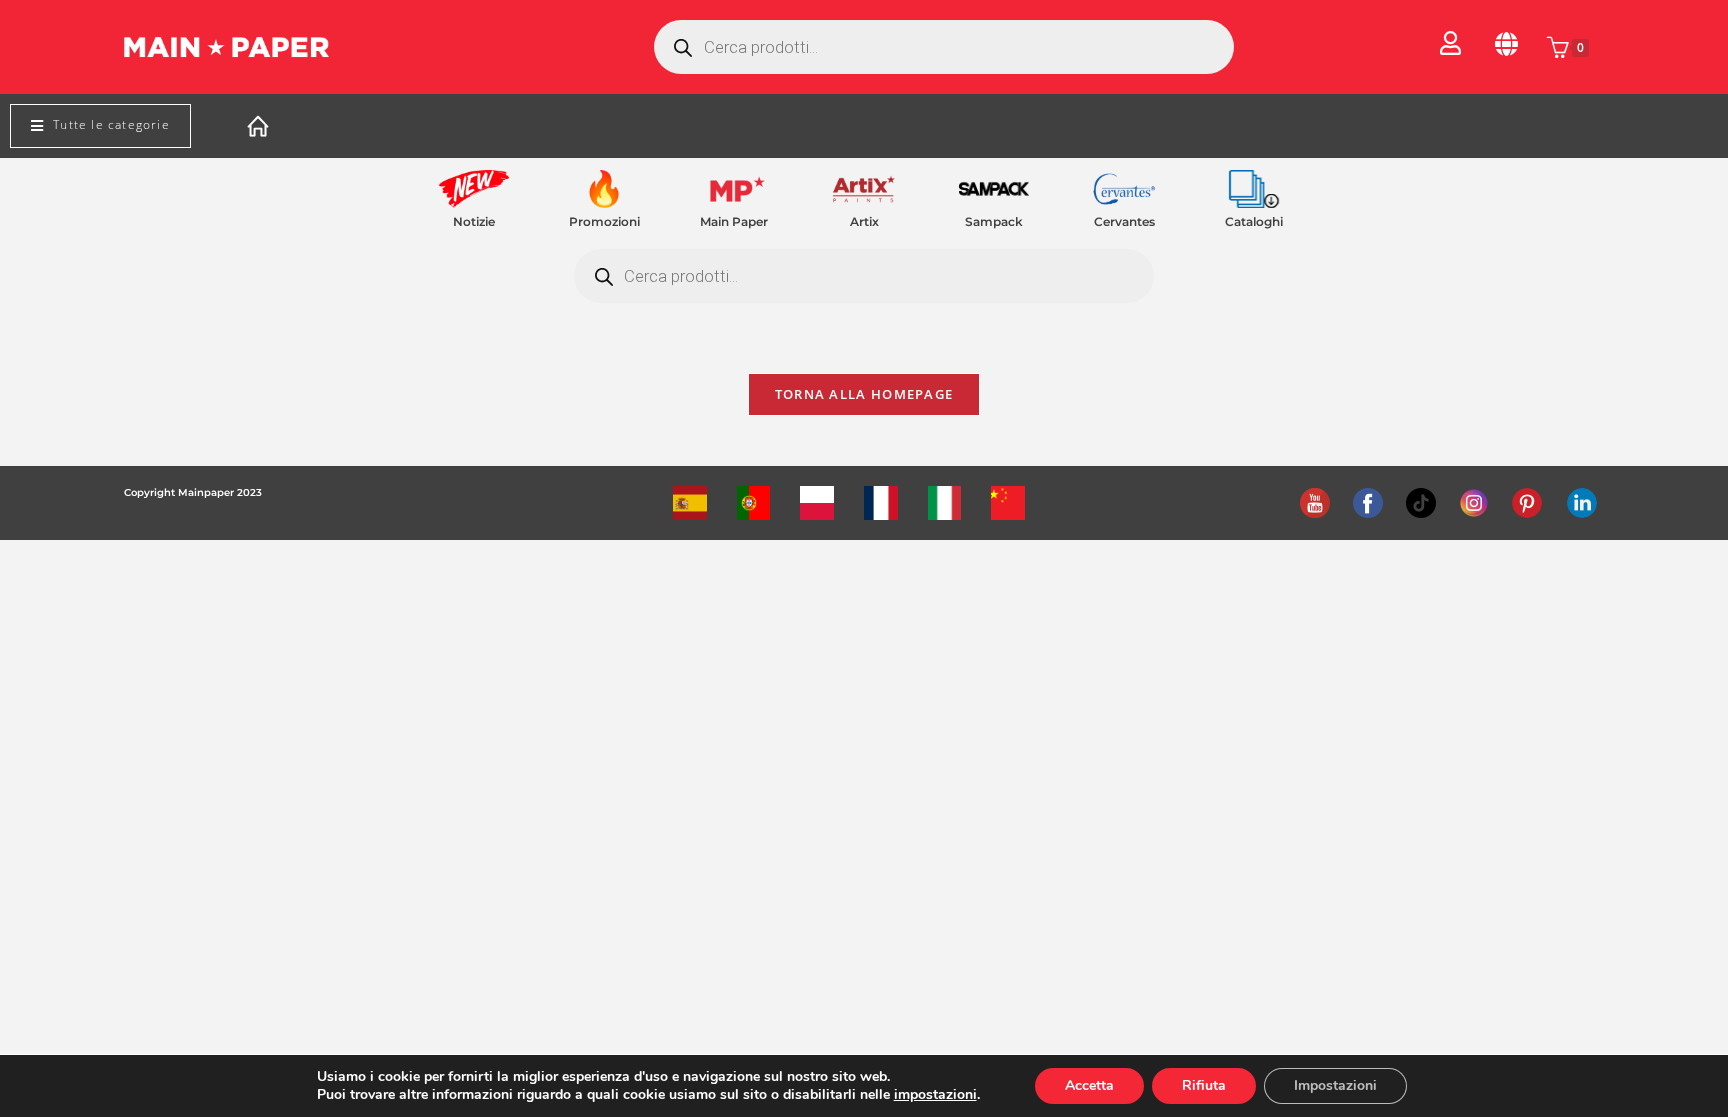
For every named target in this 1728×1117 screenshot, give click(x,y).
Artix (864, 221)
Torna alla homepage (864, 394)
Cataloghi (1254, 221)
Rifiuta (1204, 1085)
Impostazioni (1335, 1085)
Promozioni (604, 221)
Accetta (1089, 1085)
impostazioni (935, 1095)
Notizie (474, 221)
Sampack (994, 221)
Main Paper (734, 221)
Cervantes (1124, 221)
